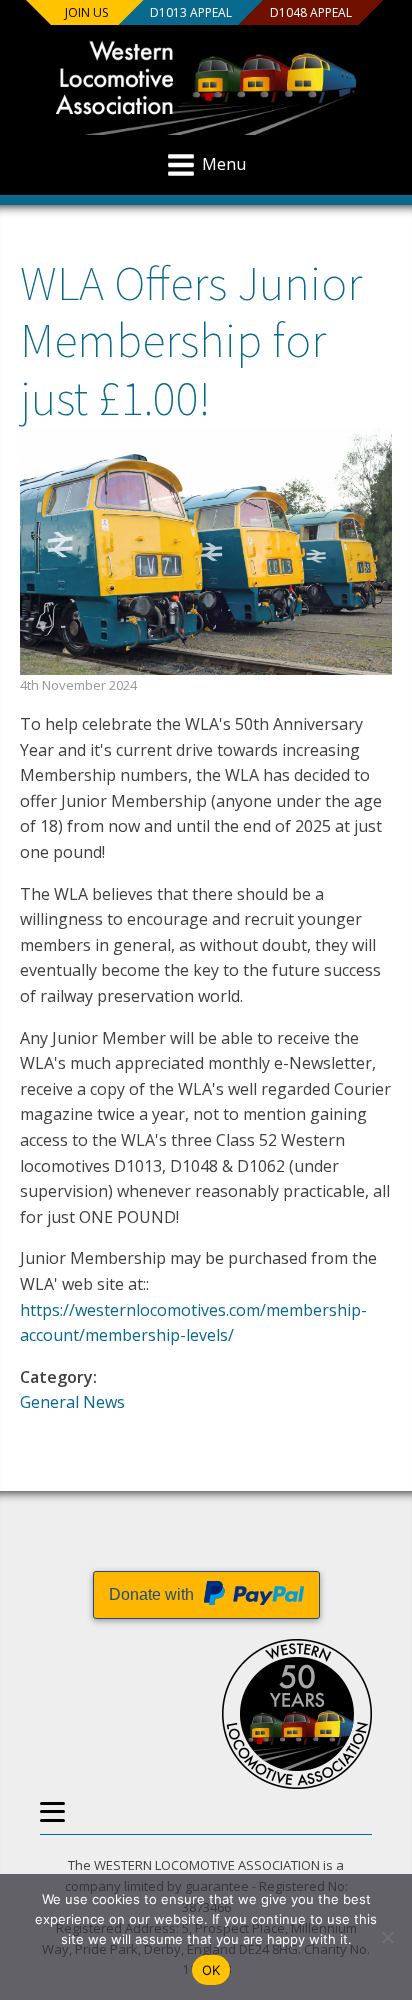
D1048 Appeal (311, 12)
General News (72, 1402)
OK (211, 1970)
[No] (387, 1937)
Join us (86, 12)
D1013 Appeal (191, 12)
